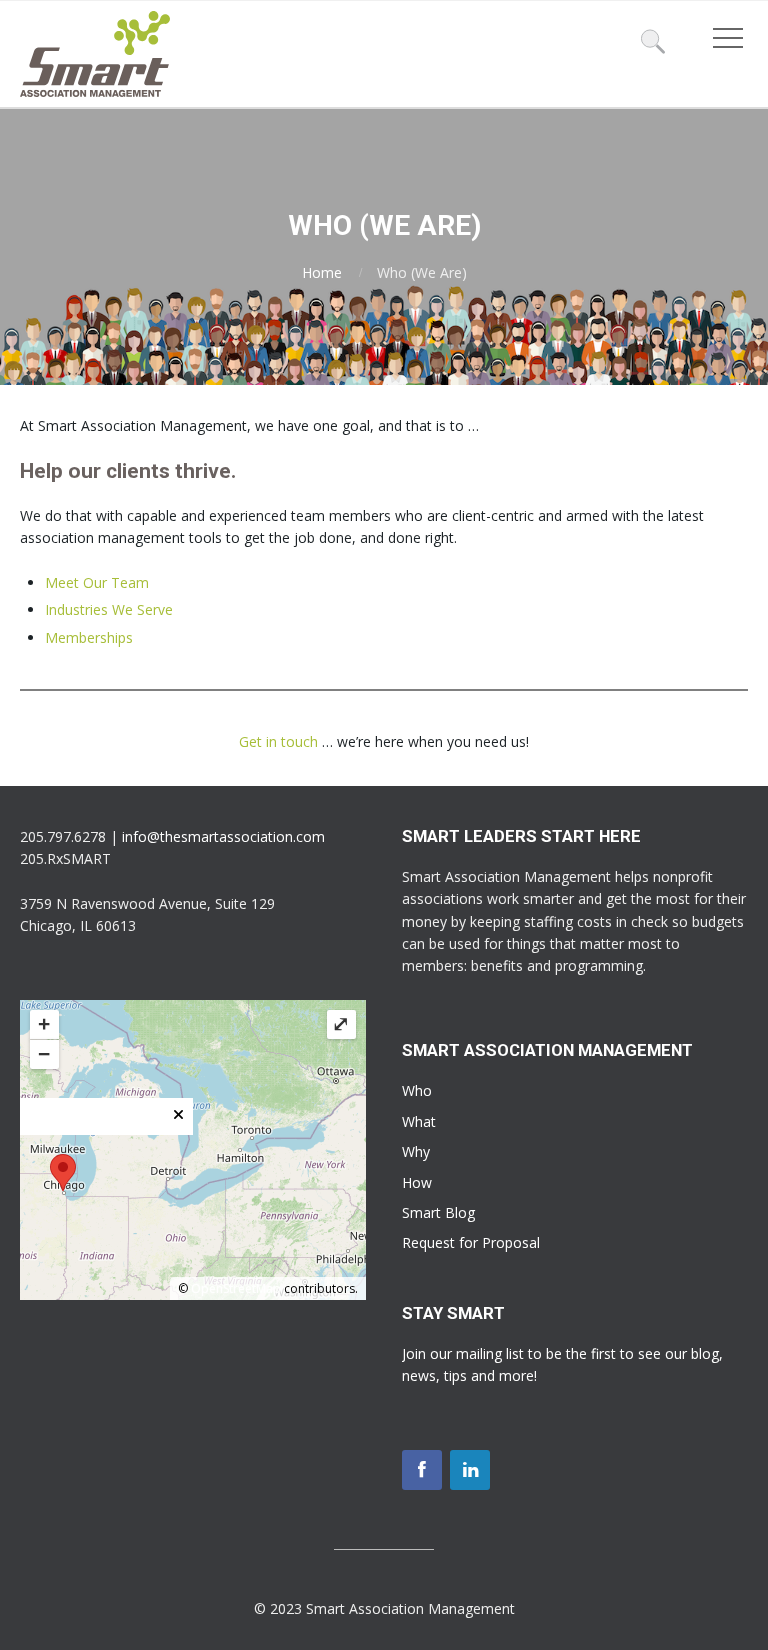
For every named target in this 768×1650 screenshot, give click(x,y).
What (419, 1121)
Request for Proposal (471, 1242)
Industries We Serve (109, 609)
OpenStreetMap (236, 1288)
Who (417, 1090)
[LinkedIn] (470, 1470)
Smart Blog (438, 1212)
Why (416, 1151)
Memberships (89, 637)
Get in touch (278, 741)
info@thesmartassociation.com (223, 836)
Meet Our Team (97, 582)
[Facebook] (422, 1470)
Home (322, 272)
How (417, 1182)
